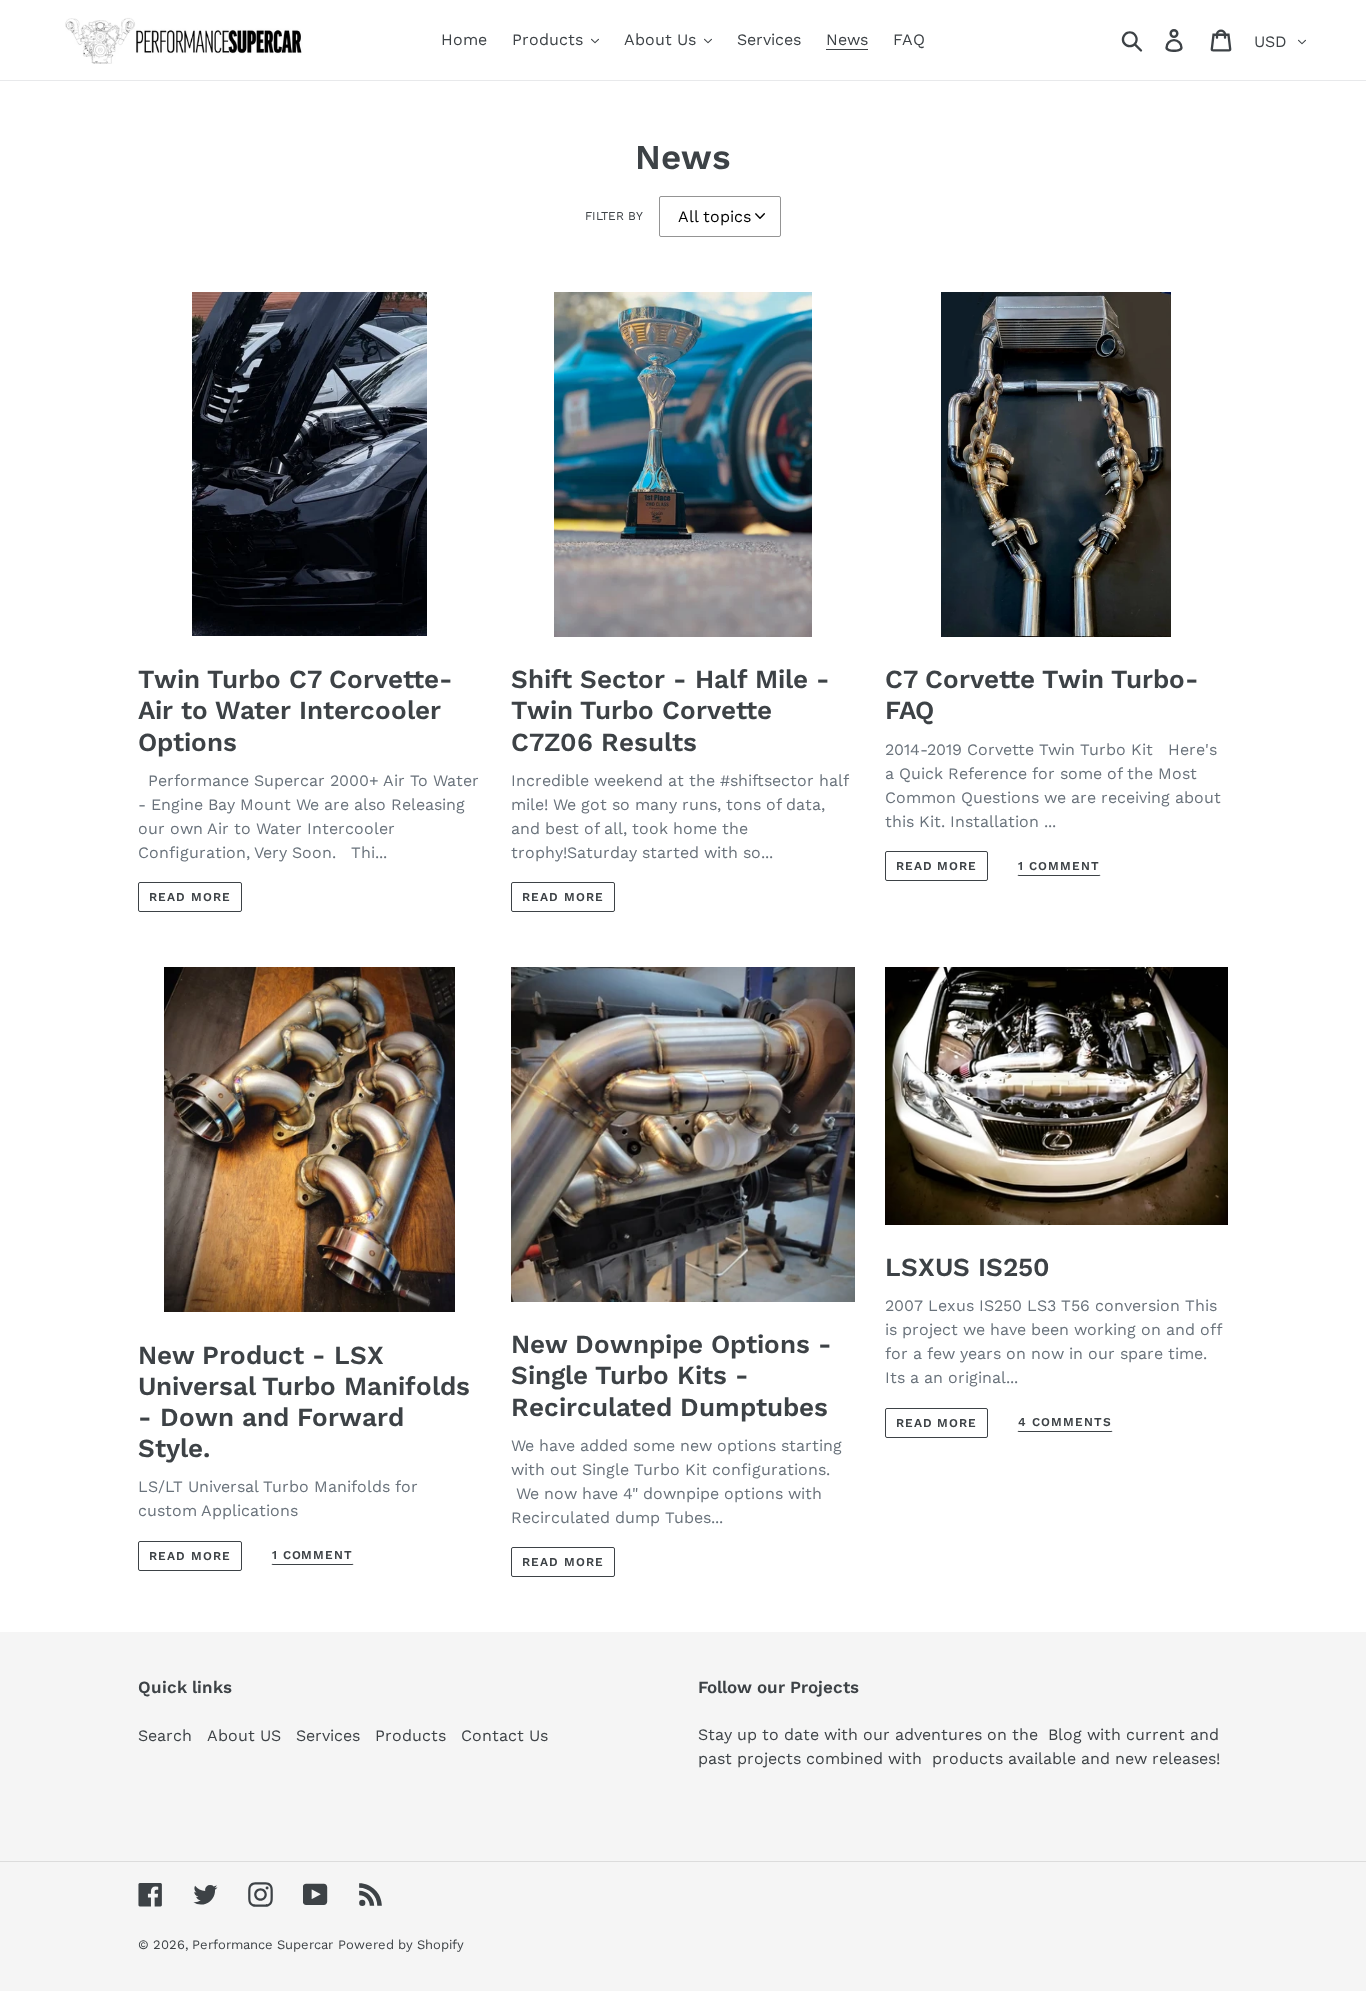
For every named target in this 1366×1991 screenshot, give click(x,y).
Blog (1060, 1734)
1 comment (1059, 866)
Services (328, 1735)
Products (410, 1735)
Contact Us (504, 1735)
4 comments (1065, 1422)
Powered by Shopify (401, 1944)
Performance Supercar (262, 1944)
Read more (190, 897)
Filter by (614, 216)
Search (165, 1735)
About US (244, 1735)
